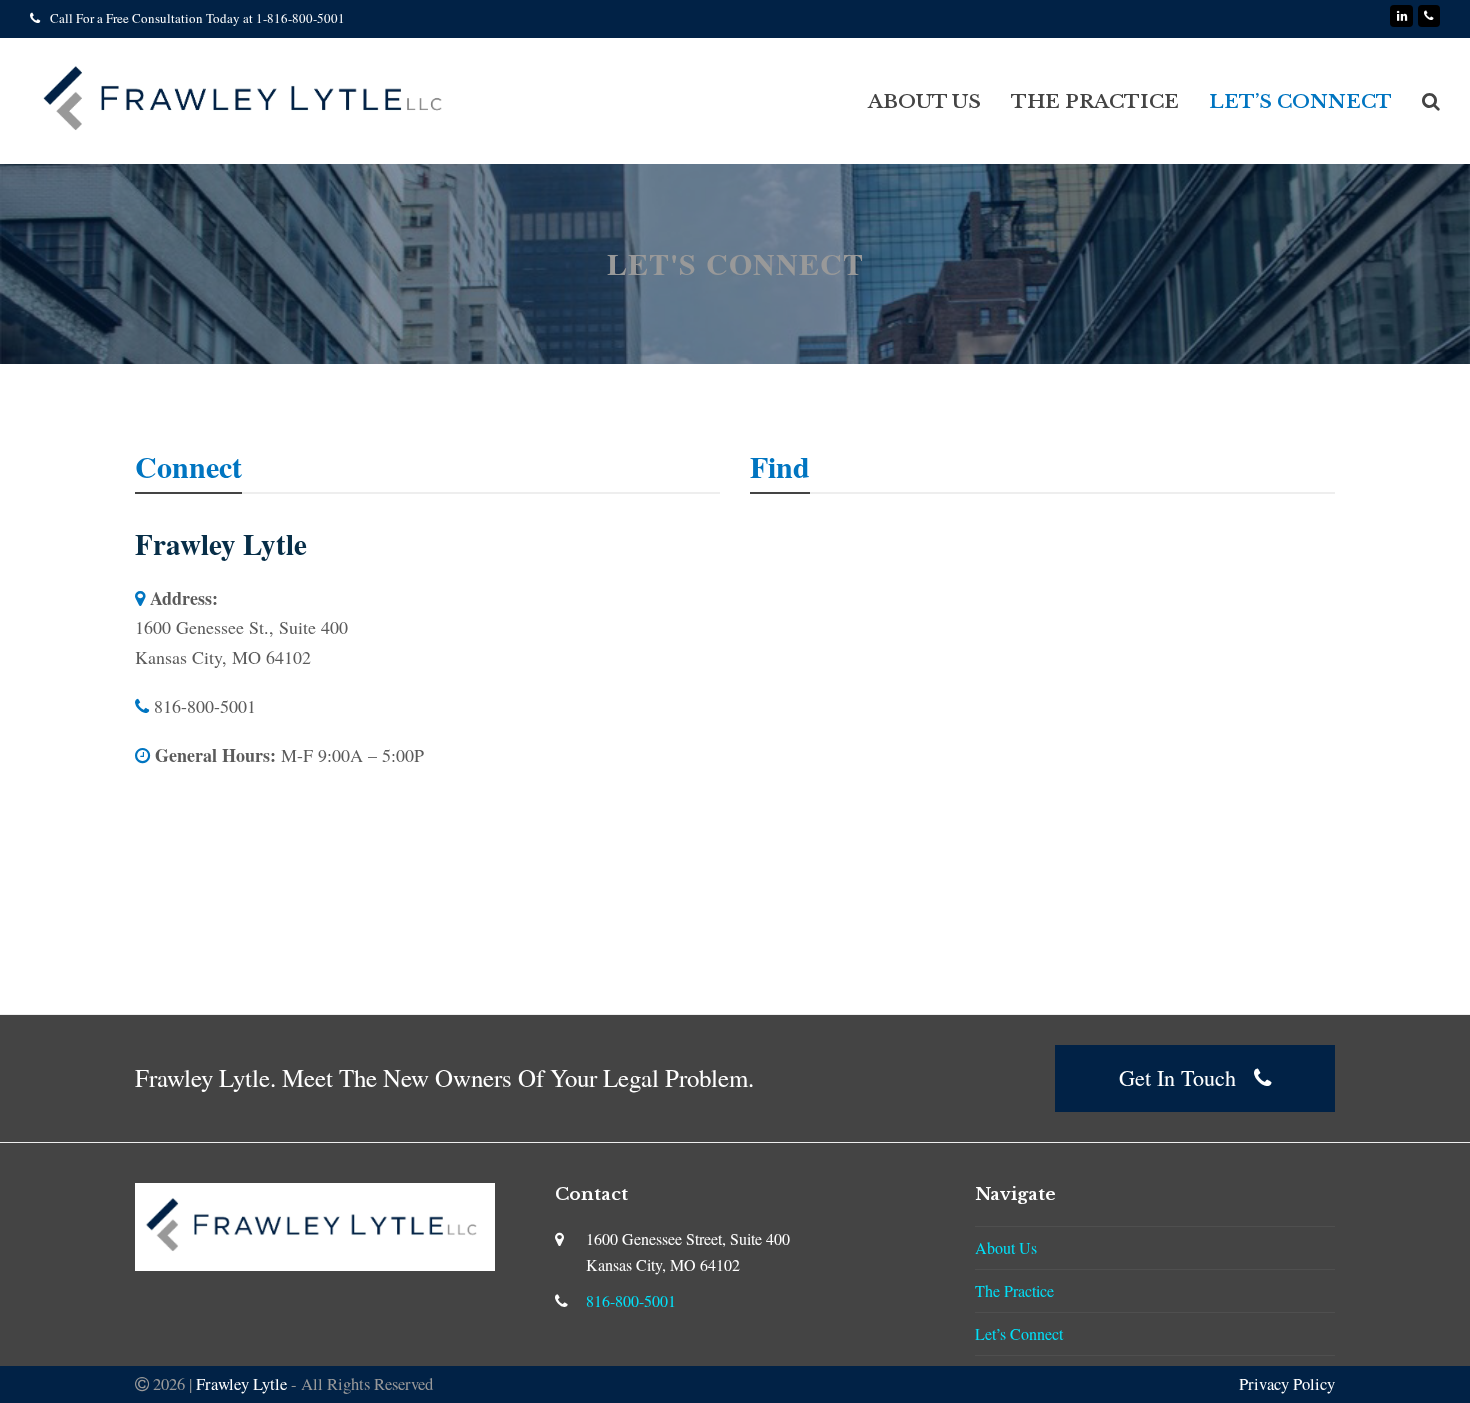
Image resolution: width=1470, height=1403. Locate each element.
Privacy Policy (1287, 1383)
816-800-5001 (631, 1300)
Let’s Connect (1019, 1333)
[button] (1431, 101)
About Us (1006, 1247)
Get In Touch (1177, 1077)
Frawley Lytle (241, 1383)
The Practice (1014, 1290)
